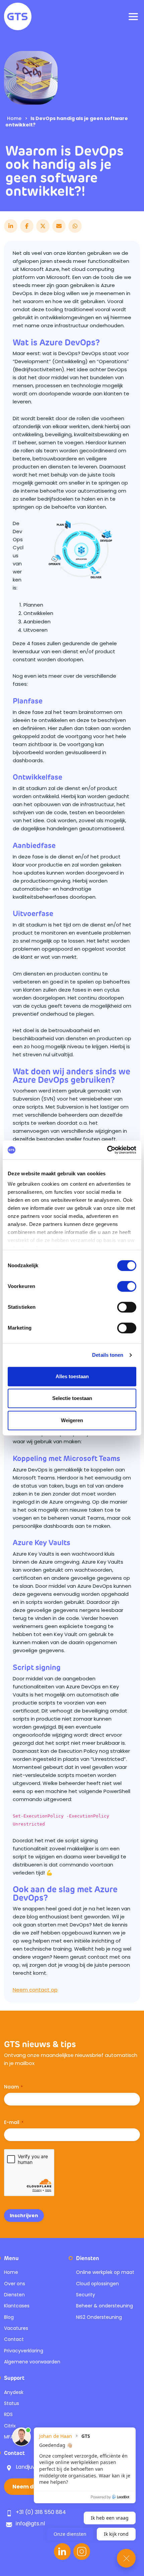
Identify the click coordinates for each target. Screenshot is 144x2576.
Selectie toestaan (72, 1398)
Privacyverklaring (24, 2351)
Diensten (14, 2295)
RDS (8, 2414)
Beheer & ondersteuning (104, 2306)
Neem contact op (35, 1990)
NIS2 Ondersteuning (99, 2317)
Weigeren (72, 1420)
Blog (9, 2317)
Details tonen (108, 1355)
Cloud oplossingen (97, 2284)
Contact (14, 2339)
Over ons (15, 2284)
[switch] (127, 1286)
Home (14, 118)
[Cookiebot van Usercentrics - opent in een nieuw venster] (107, 1150)
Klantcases (17, 2306)
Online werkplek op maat (105, 2272)
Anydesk (14, 2392)
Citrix (10, 2426)
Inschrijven (24, 2216)
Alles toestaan (72, 1376)
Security (86, 2295)
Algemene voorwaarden (32, 2362)
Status (12, 2403)
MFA (9, 2437)
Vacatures (16, 2328)
